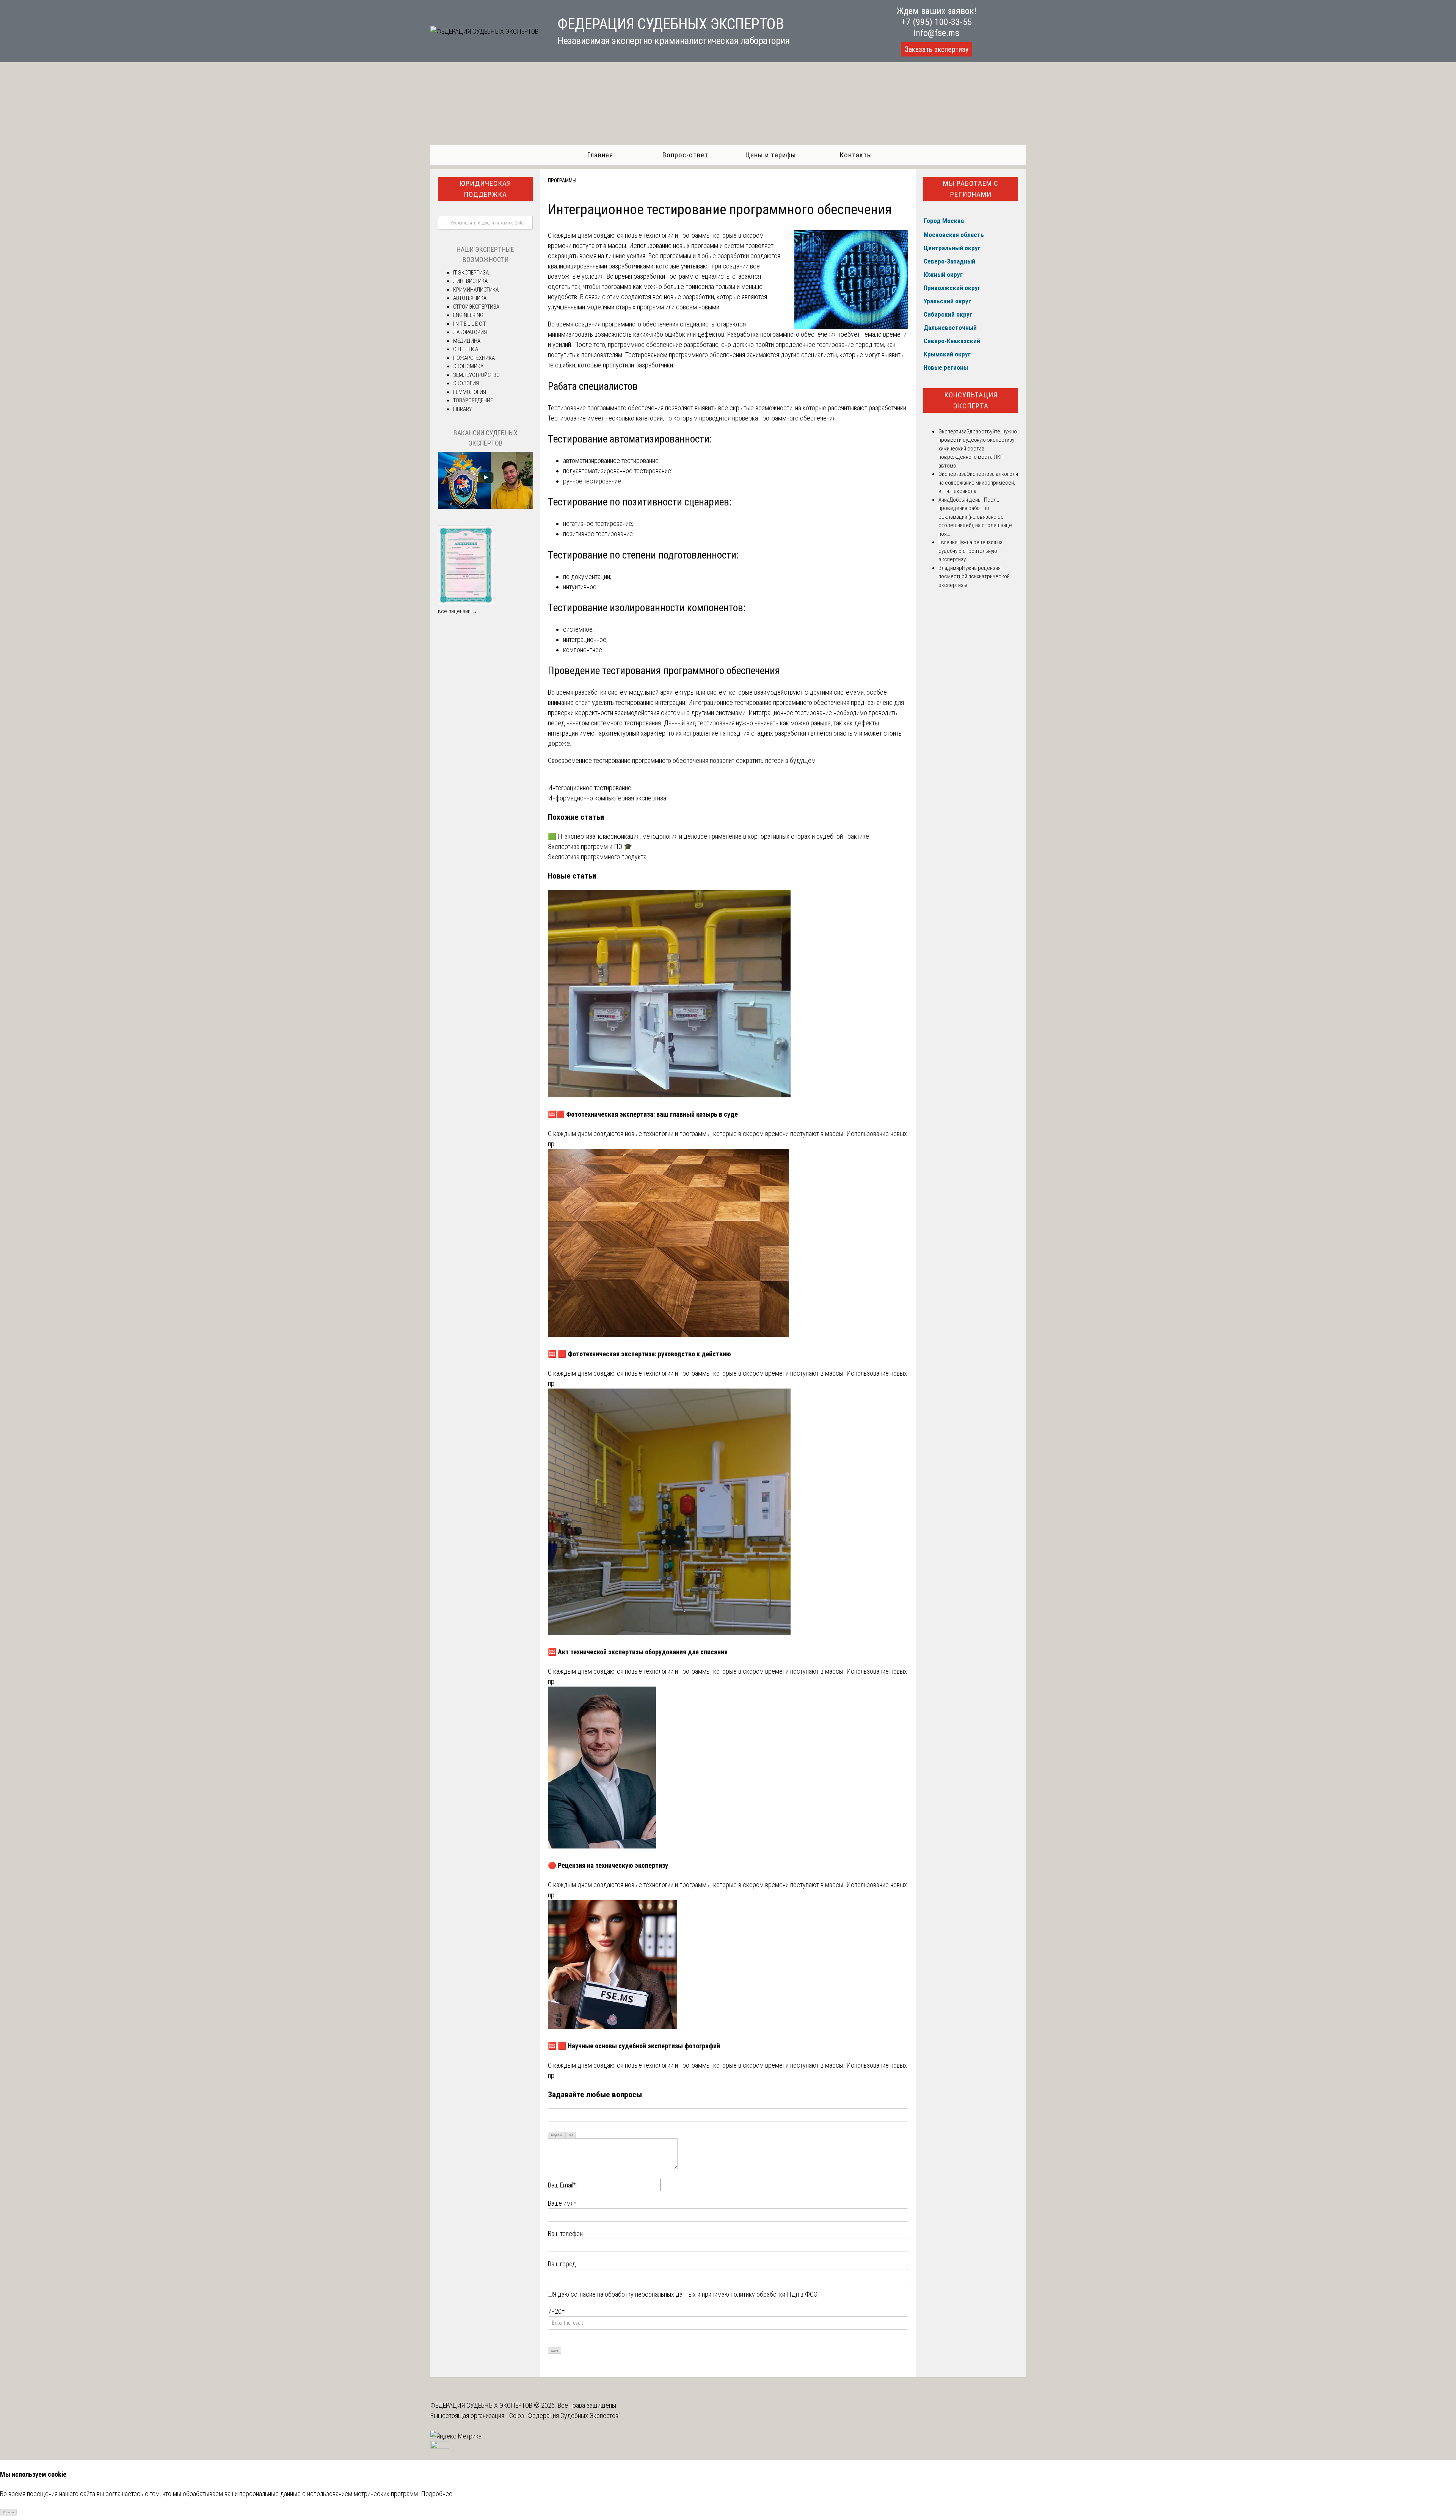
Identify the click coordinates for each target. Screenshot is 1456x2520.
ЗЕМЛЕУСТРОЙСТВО (476, 375)
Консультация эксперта (971, 400)
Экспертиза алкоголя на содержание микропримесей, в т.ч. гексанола (978, 483)
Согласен (9, 2512)
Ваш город (562, 2264)
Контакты (856, 155)
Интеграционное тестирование (590, 788)
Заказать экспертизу (937, 49)
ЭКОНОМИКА (468, 366)
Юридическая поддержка (485, 189)
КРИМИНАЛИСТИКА (476, 290)
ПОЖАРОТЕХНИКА (474, 358)
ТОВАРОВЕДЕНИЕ (473, 400)
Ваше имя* (562, 2203)
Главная (600, 155)
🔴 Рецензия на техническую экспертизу (608, 1865)
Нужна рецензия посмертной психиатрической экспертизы (974, 577)
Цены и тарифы (771, 155)
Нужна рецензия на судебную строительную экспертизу (970, 551)
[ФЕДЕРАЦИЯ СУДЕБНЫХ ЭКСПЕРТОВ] (484, 31)
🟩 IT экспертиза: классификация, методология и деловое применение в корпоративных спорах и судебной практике (708, 836)
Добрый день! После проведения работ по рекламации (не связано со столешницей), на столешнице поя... (975, 517)
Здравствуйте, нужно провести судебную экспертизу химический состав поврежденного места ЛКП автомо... (978, 449)
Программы (562, 180)
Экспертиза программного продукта (597, 857)
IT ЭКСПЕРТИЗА (471, 273)
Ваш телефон (565, 2234)
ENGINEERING (468, 315)
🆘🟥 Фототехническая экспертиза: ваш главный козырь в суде (643, 1114)
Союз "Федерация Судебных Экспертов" (565, 2416)
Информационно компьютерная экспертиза (607, 798)
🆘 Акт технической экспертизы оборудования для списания (638, 1652)
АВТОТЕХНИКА (470, 298)
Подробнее (437, 2494)
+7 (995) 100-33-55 (937, 22)
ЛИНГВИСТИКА (470, 281)
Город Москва (944, 221)
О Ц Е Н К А (466, 349)
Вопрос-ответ (685, 155)
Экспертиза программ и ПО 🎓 (590, 847)
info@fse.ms (936, 33)
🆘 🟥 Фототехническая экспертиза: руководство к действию (639, 1354)
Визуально (557, 2135)
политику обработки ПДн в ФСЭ (774, 2294)
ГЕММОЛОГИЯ (470, 392)
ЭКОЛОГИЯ (466, 383)
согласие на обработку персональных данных (633, 2294)
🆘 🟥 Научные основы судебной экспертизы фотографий (634, 2046)
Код (571, 2135)
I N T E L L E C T (469, 324)
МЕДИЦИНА (467, 341)
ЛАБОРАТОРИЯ (470, 332)
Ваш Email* (562, 2185)
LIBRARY (462, 409)
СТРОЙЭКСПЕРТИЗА (476, 307)
